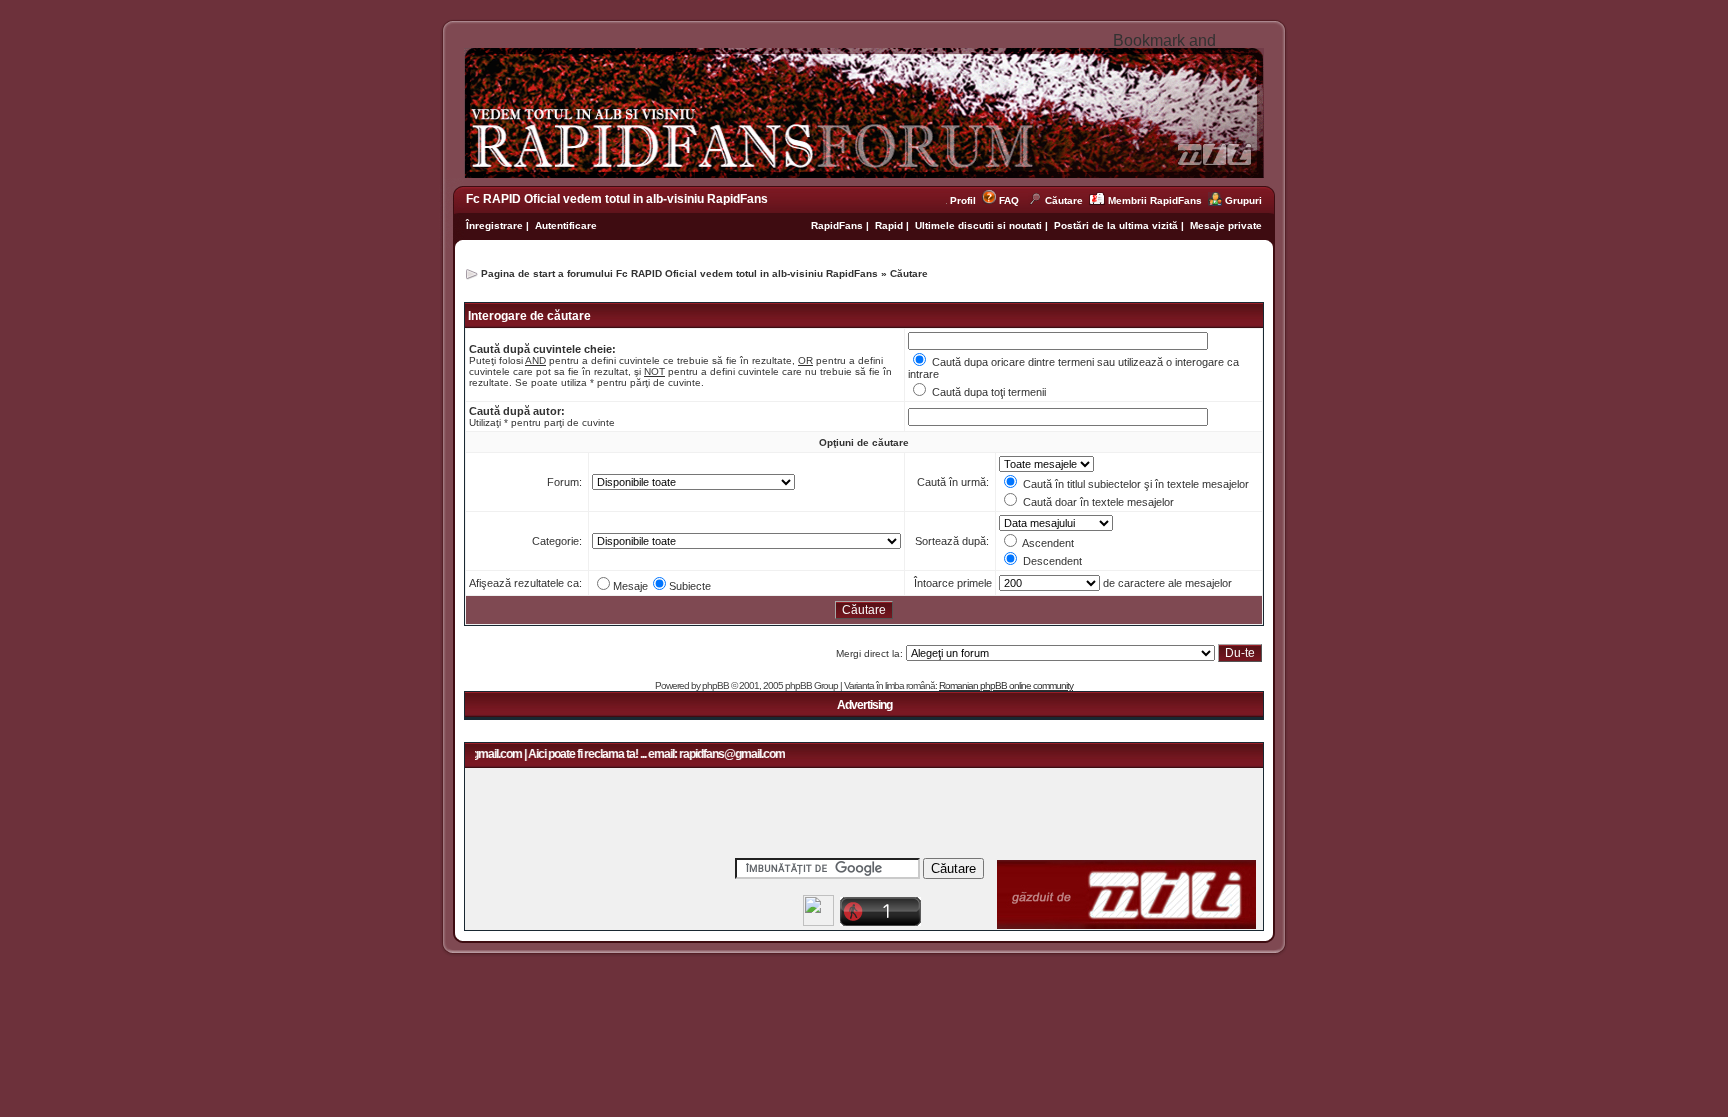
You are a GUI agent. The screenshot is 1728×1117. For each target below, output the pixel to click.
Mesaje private (1226, 225)
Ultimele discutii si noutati (978, 225)
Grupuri (1243, 200)
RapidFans (838, 225)
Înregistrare (494, 225)
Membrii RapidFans (1155, 200)
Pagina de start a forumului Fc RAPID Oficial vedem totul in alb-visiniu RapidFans (679, 273)
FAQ (1009, 200)
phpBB (715, 685)
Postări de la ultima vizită (1116, 225)
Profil (966, 200)
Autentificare (566, 225)
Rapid (890, 225)
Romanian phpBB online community (1006, 685)
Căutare (1064, 200)
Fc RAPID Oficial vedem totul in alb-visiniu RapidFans (617, 199)
